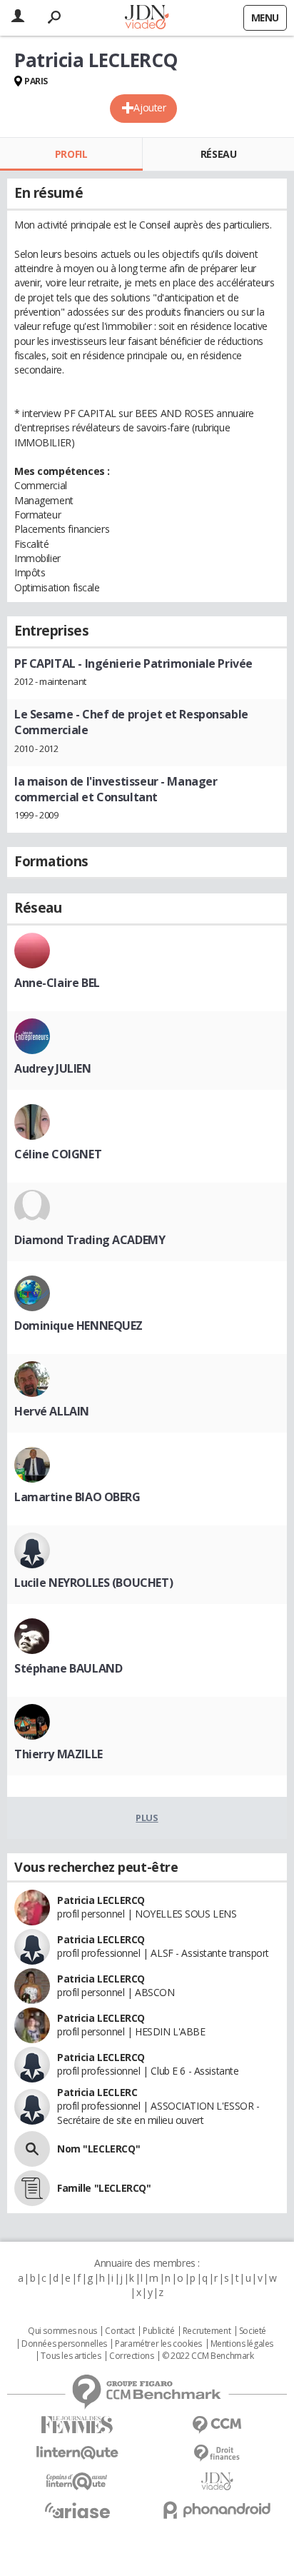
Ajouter (149, 107)
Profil (71, 154)
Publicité (158, 2331)
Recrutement (207, 2331)
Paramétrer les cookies (158, 2344)
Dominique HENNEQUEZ (78, 1325)
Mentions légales (242, 2344)
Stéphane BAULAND (68, 1668)
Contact (120, 2331)
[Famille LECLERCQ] (32, 2188)
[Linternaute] (77, 2453)
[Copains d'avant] (77, 2481)
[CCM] (217, 2425)
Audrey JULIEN (53, 1068)
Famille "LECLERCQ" (104, 2188)
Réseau (218, 154)
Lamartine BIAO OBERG (77, 1497)
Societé (253, 2331)
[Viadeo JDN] (217, 2481)
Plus (147, 1818)
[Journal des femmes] (77, 2425)
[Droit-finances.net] (217, 2454)
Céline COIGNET (58, 1154)
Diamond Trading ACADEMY (90, 1240)
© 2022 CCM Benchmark (208, 2356)
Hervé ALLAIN (52, 1411)
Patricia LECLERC (97, 2092)
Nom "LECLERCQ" (98, 2149)
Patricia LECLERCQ (101, 1900)
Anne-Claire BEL (57, 983)
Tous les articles (71, 2356)
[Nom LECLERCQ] (32, 2149)
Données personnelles (64, 2344)
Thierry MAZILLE (59, 1754)
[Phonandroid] (217, 2510)
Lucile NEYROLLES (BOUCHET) (93, 1583)
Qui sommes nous (62, 2331)
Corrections (131, 2356)
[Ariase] (77, 2510)
